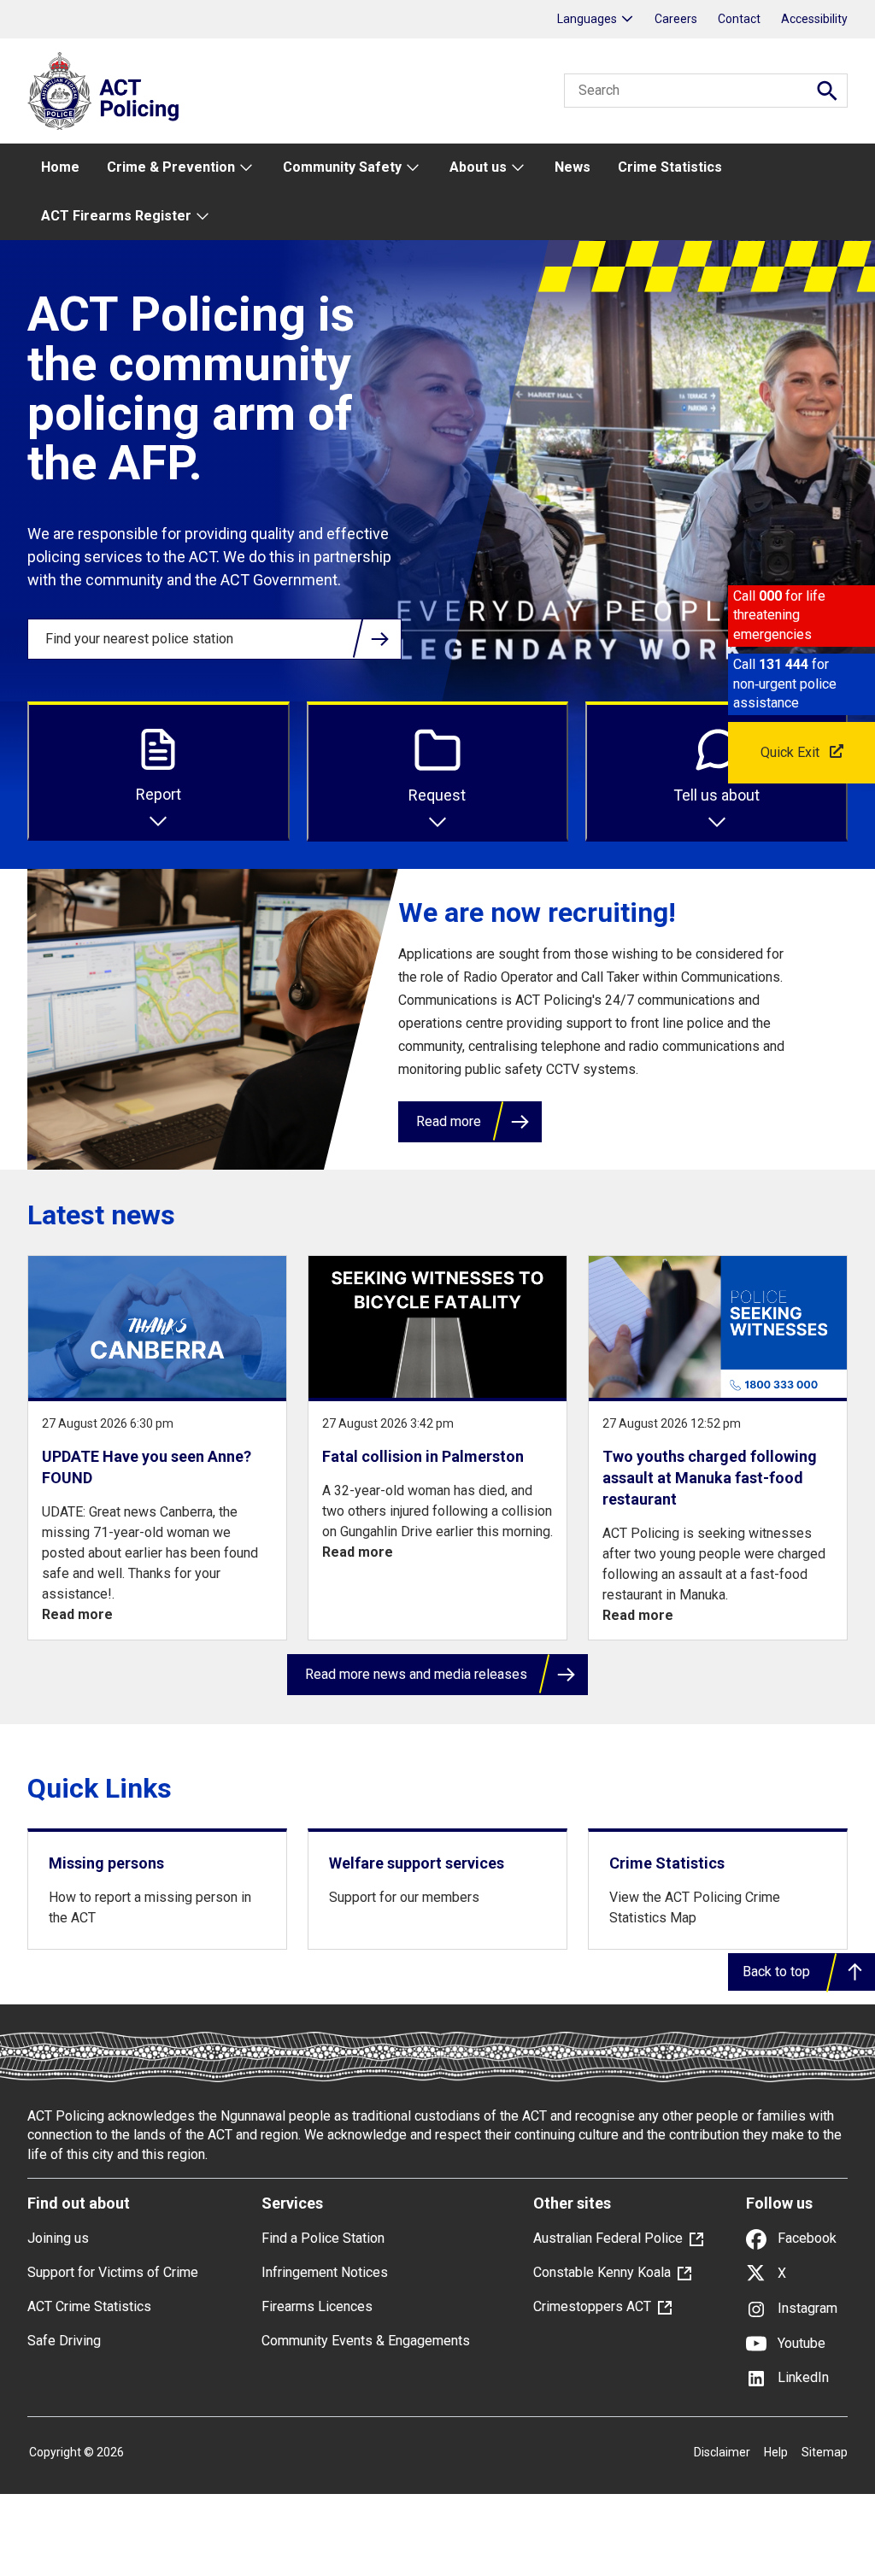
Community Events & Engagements (366, 2341)
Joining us (58, 2238)
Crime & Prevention (171, 167)
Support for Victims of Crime (113, 2272)
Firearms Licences (317, 2306)
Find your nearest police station (139, 639)
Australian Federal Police (608, 2238)
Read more (449, 1121)
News (573, 167)
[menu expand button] (245, 168)
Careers (676, 19)
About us (478, 167)
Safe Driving (64, 2341)
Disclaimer (722, 2452)
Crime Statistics (670, 167)
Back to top (776, 1972)
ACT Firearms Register (116, 216)
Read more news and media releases (416, 1674)
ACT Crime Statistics (89, 2306)
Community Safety (342, 167)
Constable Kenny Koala (602, 2272)
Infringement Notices (325, 2272)
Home (60, 167)
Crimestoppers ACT (592, 2306)
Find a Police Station (323, 2238)
